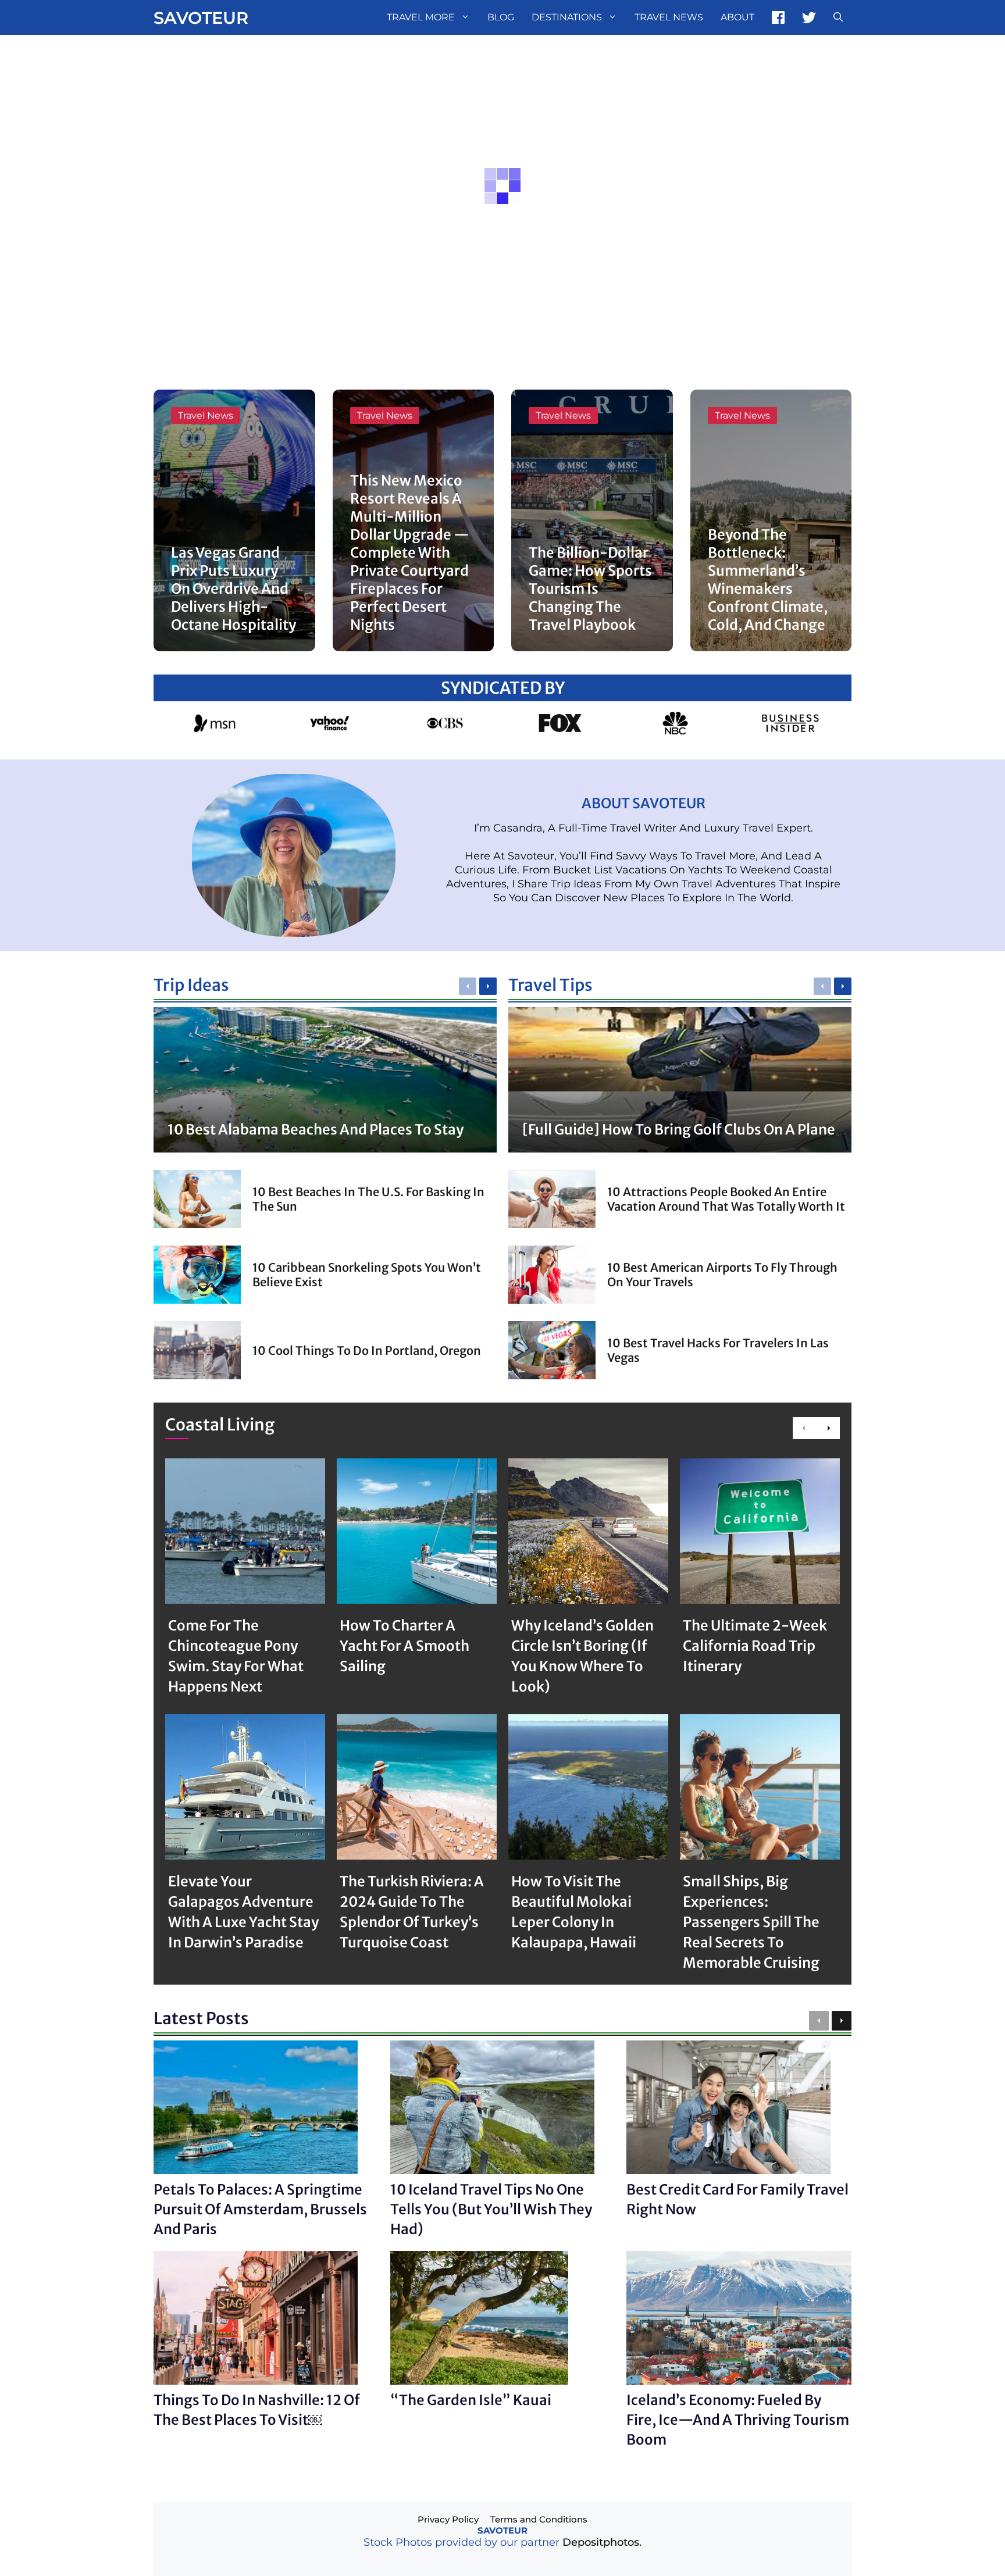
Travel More (421, 17)
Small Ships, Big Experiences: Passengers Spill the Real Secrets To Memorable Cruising (751, 1922)
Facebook (778, 17)
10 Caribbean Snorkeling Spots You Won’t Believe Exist (367, 1275)
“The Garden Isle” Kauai (471, 2400)
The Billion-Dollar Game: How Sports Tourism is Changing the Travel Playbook (590, 589)
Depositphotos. (602, 2542)
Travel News (669, 17)
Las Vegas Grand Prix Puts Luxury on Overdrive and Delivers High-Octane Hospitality (234, 589)
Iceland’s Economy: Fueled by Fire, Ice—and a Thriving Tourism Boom (738, 2420)
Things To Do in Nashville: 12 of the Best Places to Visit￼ (257, 2410)
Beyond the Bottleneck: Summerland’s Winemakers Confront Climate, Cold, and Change (768, 580)
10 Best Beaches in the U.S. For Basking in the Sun (368, 1199)
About (737, 17)
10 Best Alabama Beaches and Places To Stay (316, 1130)
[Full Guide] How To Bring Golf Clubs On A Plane (679, 1130)
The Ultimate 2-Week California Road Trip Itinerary (755, 1646)
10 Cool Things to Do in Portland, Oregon (367, 1351)
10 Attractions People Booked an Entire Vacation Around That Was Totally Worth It (726, 1199)
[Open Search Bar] (838, 17)
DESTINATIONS (567, 17)
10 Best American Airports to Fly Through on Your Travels (722, 1275)
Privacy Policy (448, 2519)
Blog (501, 17)
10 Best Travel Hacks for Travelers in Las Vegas (718, 1350)
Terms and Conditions (539, 2519)
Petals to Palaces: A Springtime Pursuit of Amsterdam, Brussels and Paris (260, 2209)
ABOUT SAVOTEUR (644, 803)
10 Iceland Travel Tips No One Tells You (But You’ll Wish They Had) (491, 2209)
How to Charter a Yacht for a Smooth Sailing (405, 1646)
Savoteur (201, 18)
